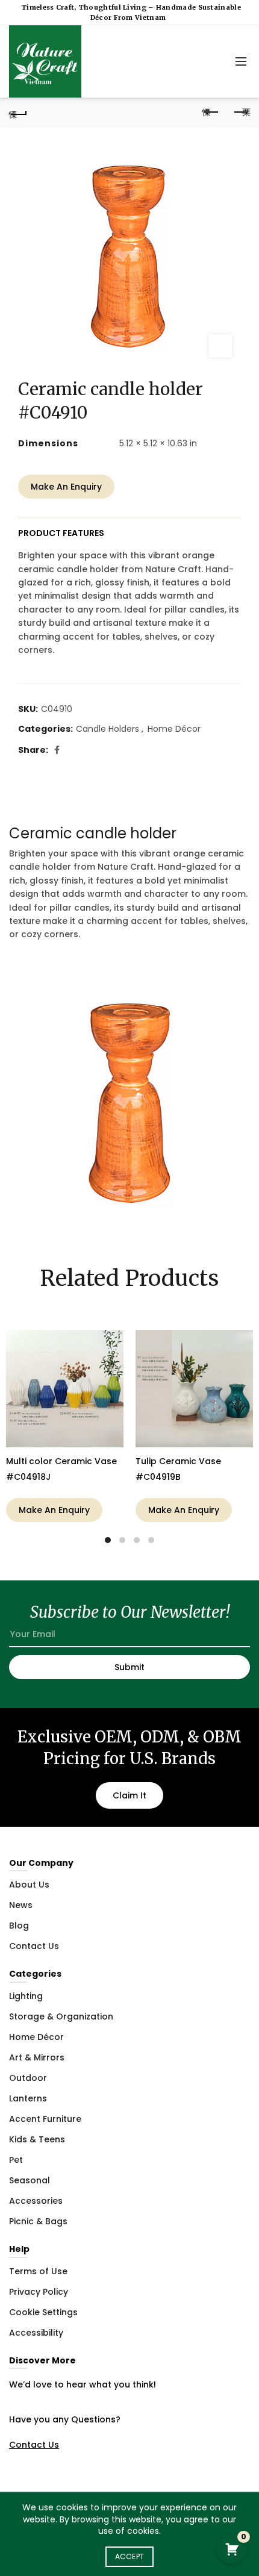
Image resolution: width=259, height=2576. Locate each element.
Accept (130, 2556)
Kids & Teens (37, 2139)
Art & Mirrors (37, 2057)
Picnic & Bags (38, 2221)
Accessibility (36, 2333)
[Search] (214, 61)
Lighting (26, 1996)
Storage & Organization (61, 2016)
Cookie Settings (43, 2312)
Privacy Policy (39, 2292)
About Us (29, 1885)
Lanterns (28, 2098)
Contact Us (34, 1946)
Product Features (61, 533)
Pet (16, 2160)
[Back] (18, 113)
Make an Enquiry (66, 487)
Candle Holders (108, 729)
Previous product (211, 113)
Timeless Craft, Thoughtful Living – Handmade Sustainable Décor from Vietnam (131, 12)
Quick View (113, 1340)
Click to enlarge (220, 346)
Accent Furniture (45, 2119)
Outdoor (28, 2078)
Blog (19, 1926)
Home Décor (174, 729)
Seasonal (30, 2180)
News (21, 1905)
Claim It (129, 1795)
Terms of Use (38, 2271)
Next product (241, 113)
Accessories (36, 2201)
